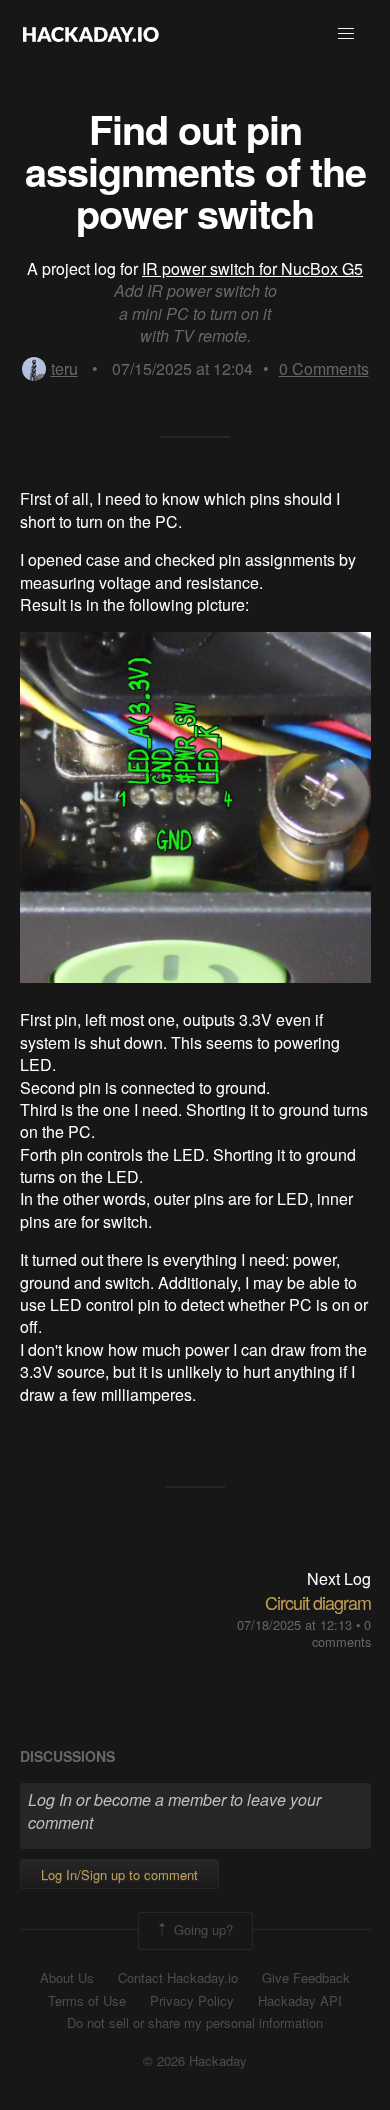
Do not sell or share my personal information (195, 2023)
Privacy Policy (192, 2001)
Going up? (201, 1928)
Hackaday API (300, 2001)
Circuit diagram (318, 1602)
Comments (324, 368)
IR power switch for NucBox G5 (252, 268)
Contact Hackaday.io (178, 1978)
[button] (346, 34)
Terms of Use (87, 2001)
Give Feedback (306, 1978)
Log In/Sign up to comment (119, 1874)
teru (64, 368)
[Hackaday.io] (91, 34)
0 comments (341, 1633)
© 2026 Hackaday (195, 2061)
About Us (67, 1978)
